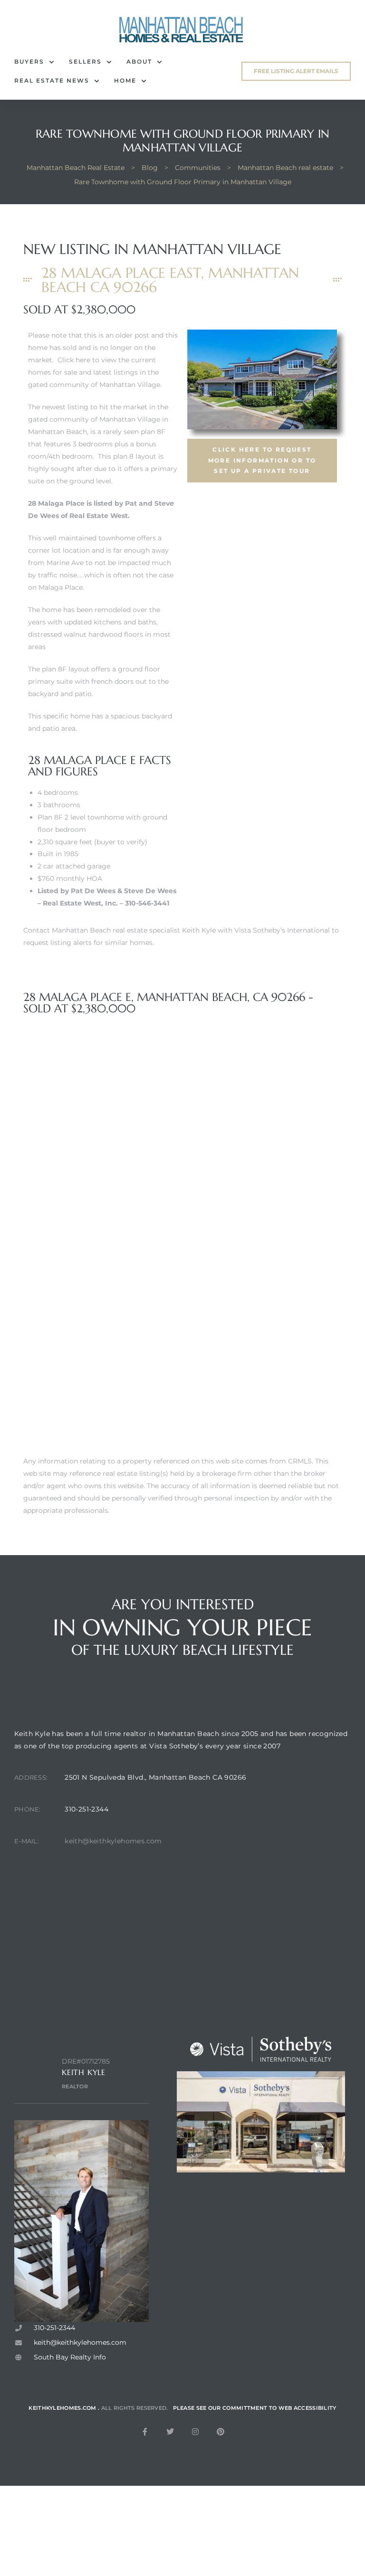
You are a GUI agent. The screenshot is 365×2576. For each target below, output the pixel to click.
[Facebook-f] (145, 2432)
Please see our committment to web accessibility (255, 2408)
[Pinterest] (221, 2432)
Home (125, 80)
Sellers (85, 61)
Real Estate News (52, 80)
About (139, 61)
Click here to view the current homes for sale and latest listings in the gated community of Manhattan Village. (95, 372)
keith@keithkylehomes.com (113, 1841)
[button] (296, 71)
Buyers (29, 61)
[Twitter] (170, 2432)
